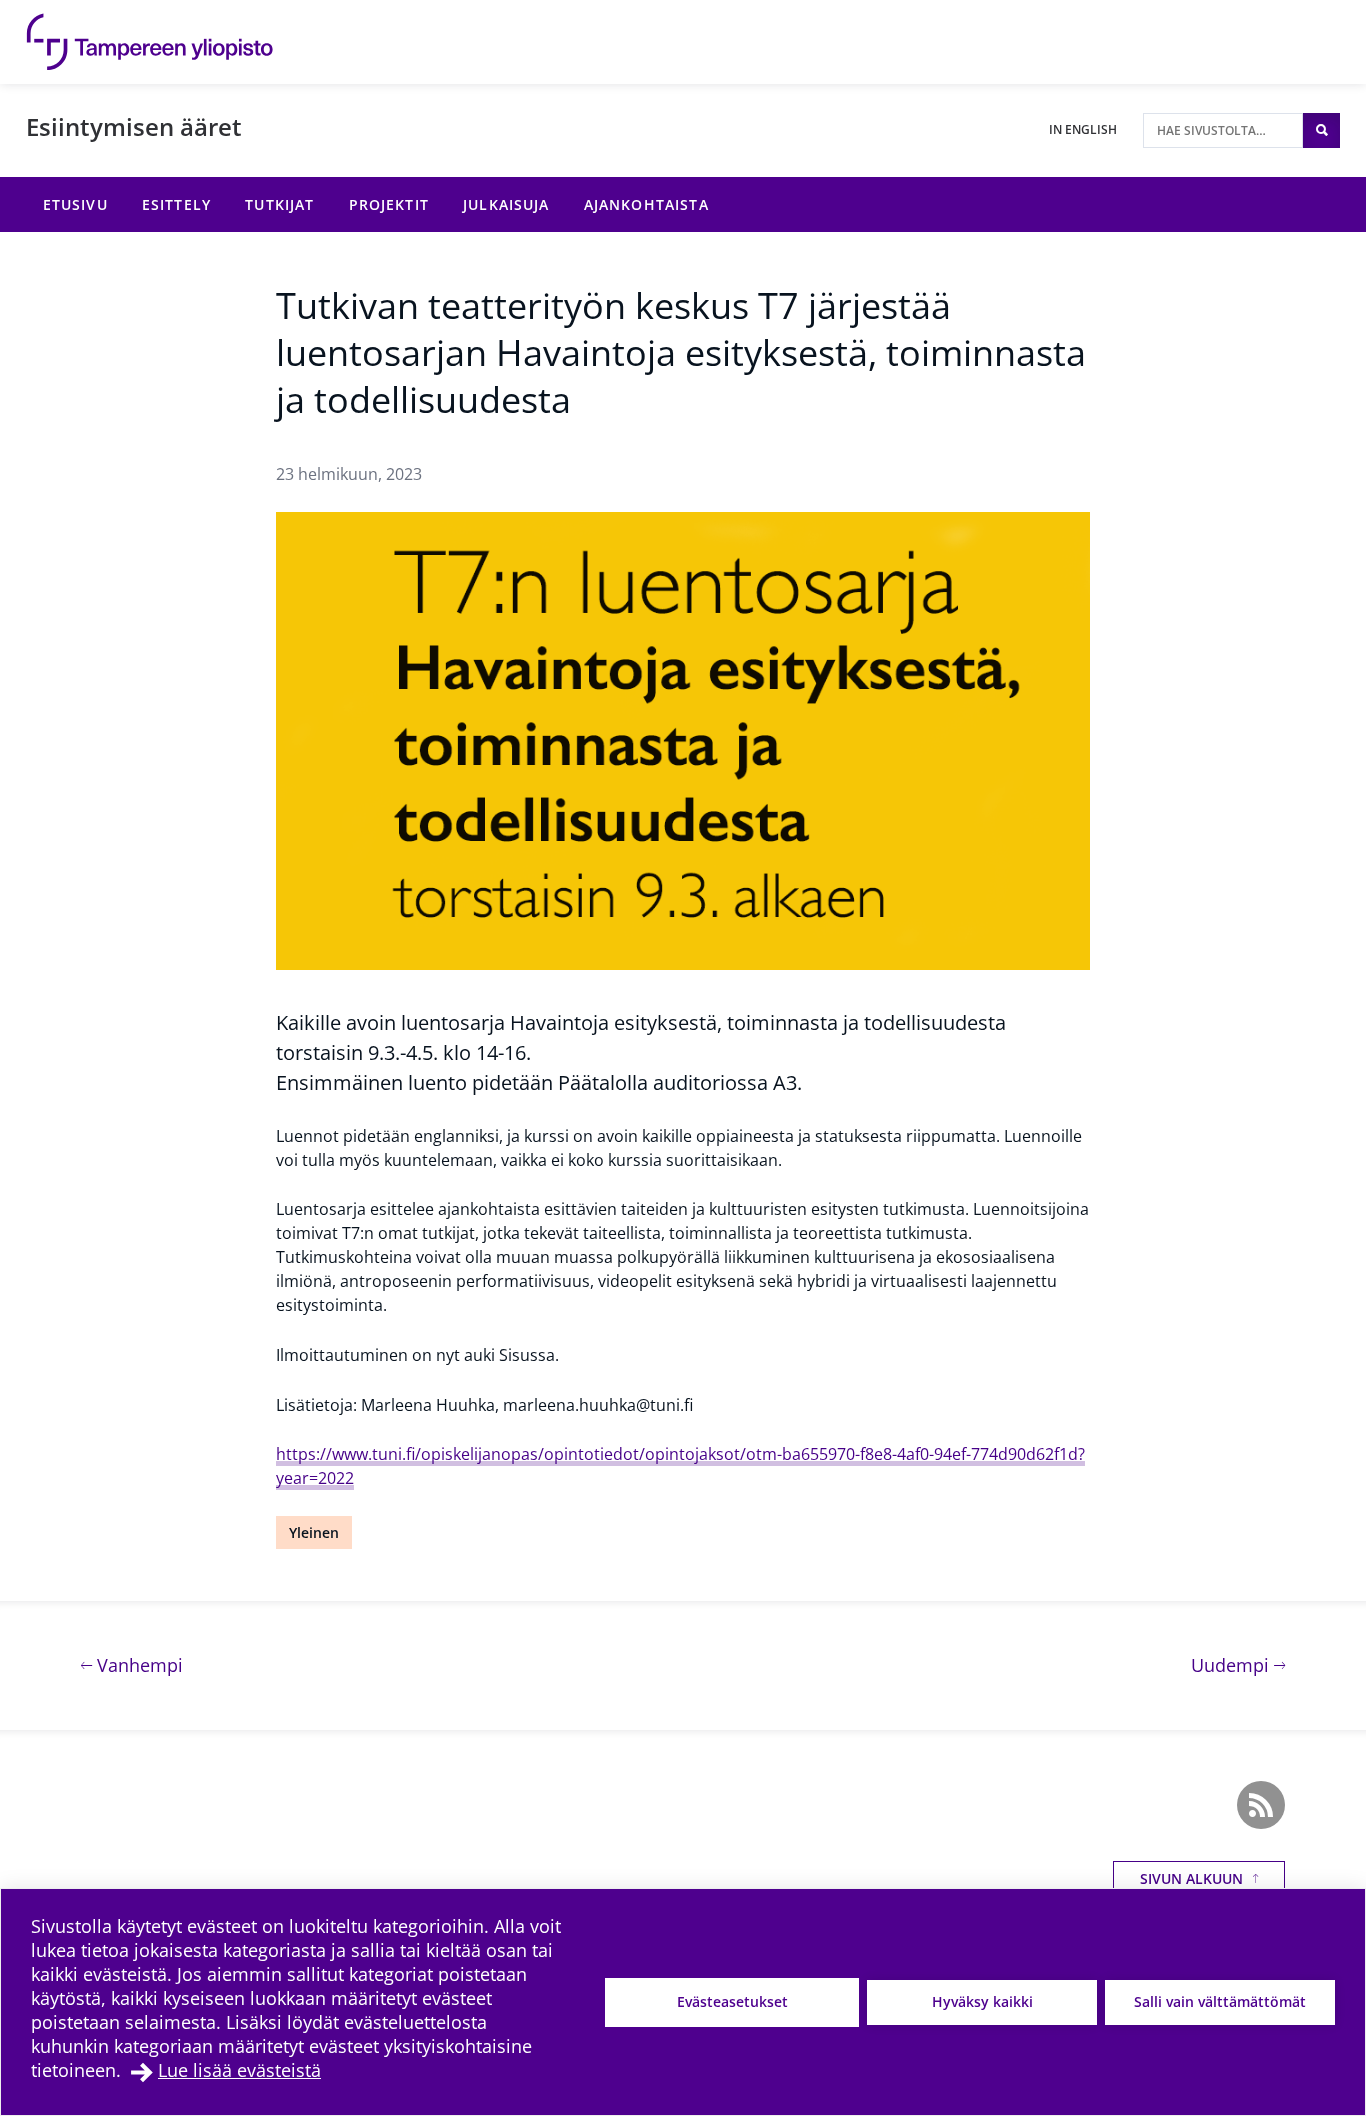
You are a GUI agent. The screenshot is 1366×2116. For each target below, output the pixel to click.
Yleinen (314, 1532)
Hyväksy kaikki (982, 2001)
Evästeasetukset (732, 2001)
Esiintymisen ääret (134, 126)
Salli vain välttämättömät (1220, 2001)
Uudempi (1238, 1664)
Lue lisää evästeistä (239, 2070)
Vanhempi (137, 1664)
